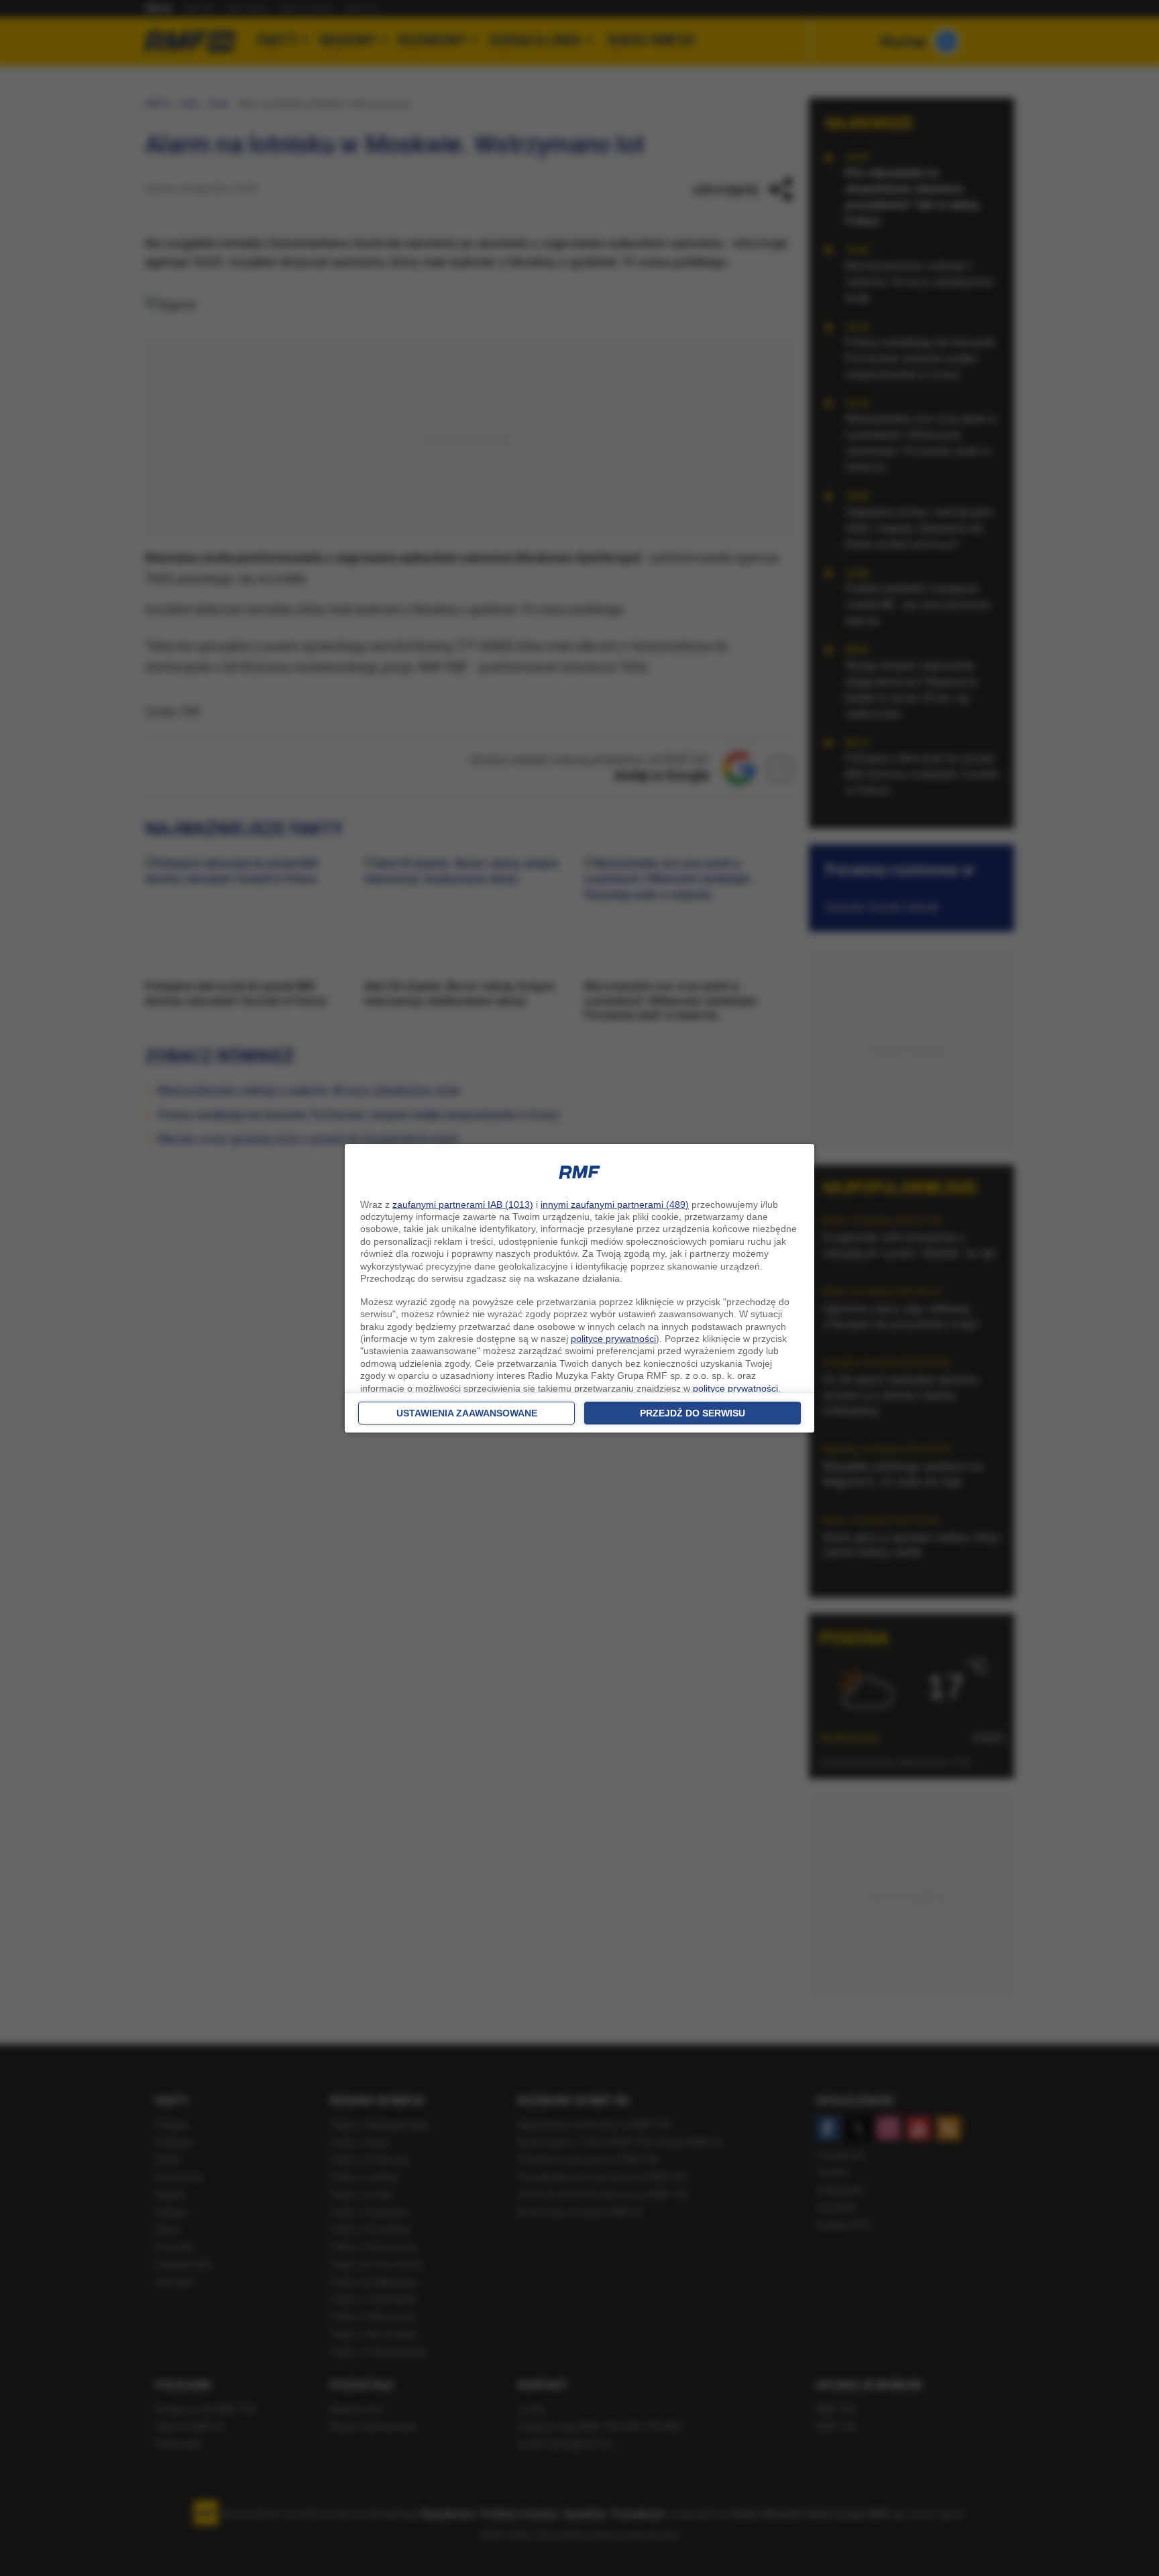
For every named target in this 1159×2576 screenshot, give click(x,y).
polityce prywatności (613, 1339)
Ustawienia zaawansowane (467, 1413)
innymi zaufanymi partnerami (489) (615, 1205)
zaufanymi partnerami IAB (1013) (463, 1205)
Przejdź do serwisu (693, 1413)
